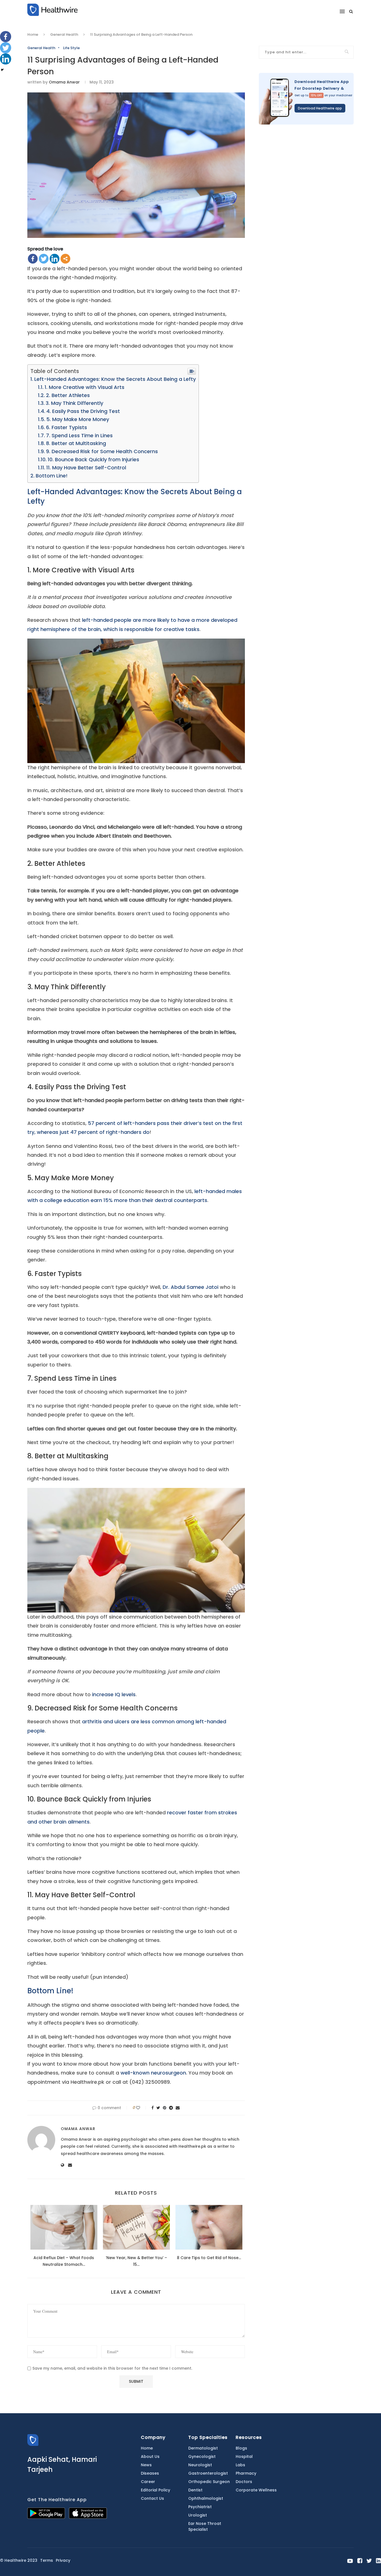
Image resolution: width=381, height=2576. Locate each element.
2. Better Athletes (68, 395)
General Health (64, 34)
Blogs (241, 2448)
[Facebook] (33, 259)
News (146, 2465)
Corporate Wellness (256, 2490)
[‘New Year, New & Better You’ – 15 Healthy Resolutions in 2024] (136, 2227)
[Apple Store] (88, 2517)
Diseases (150, 2473)
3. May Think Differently (74, 403)
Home (33, 34)
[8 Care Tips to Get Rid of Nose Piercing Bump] (209, 2227)
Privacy (63, 2560)
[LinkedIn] (55, 259)
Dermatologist (203, 2448)
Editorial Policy (155, 2490)
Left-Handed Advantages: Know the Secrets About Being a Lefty (115, 379)
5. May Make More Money (78, 419)
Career (148, 2482)
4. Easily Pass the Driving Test (83, 411)
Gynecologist (202, 2456)
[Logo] (33, 2444)
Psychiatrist (200, 2507)
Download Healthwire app (320, 108)
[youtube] (350, 2561)
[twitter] (369, 2561)
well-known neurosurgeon (153, 2073)
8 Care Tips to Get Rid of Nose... (209, 2258)
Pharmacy (246, 2473)
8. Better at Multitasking (76, 443)
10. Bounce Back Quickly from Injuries (93, 459)
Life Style (71, 48)
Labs (240, 2465)
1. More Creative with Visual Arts (85, 387)
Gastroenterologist (208, 2473)
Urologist (198, 2515)
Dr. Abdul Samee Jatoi (191, 1287)
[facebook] (360, 2561)
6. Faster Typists (67, 427)
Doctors (244, 2482)
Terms (47, 2560)
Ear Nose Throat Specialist (205, 2526)
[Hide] (2, 70)
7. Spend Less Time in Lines (79, 435)
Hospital (244, 2456)
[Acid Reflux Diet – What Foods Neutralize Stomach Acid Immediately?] (64, 2227)
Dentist (195, 2490)
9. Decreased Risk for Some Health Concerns (102, 451)
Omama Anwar (64, 82)
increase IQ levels (114, 1694)
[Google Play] (46, 2517)
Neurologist (200, 2465)
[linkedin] (378, 2561)
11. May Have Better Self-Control (86, 468)
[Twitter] (44, 259)
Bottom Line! (52, 476)
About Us (150, 2456)
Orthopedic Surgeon (209, 2482)
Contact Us (152, 2498)
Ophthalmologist (206, 2498)
